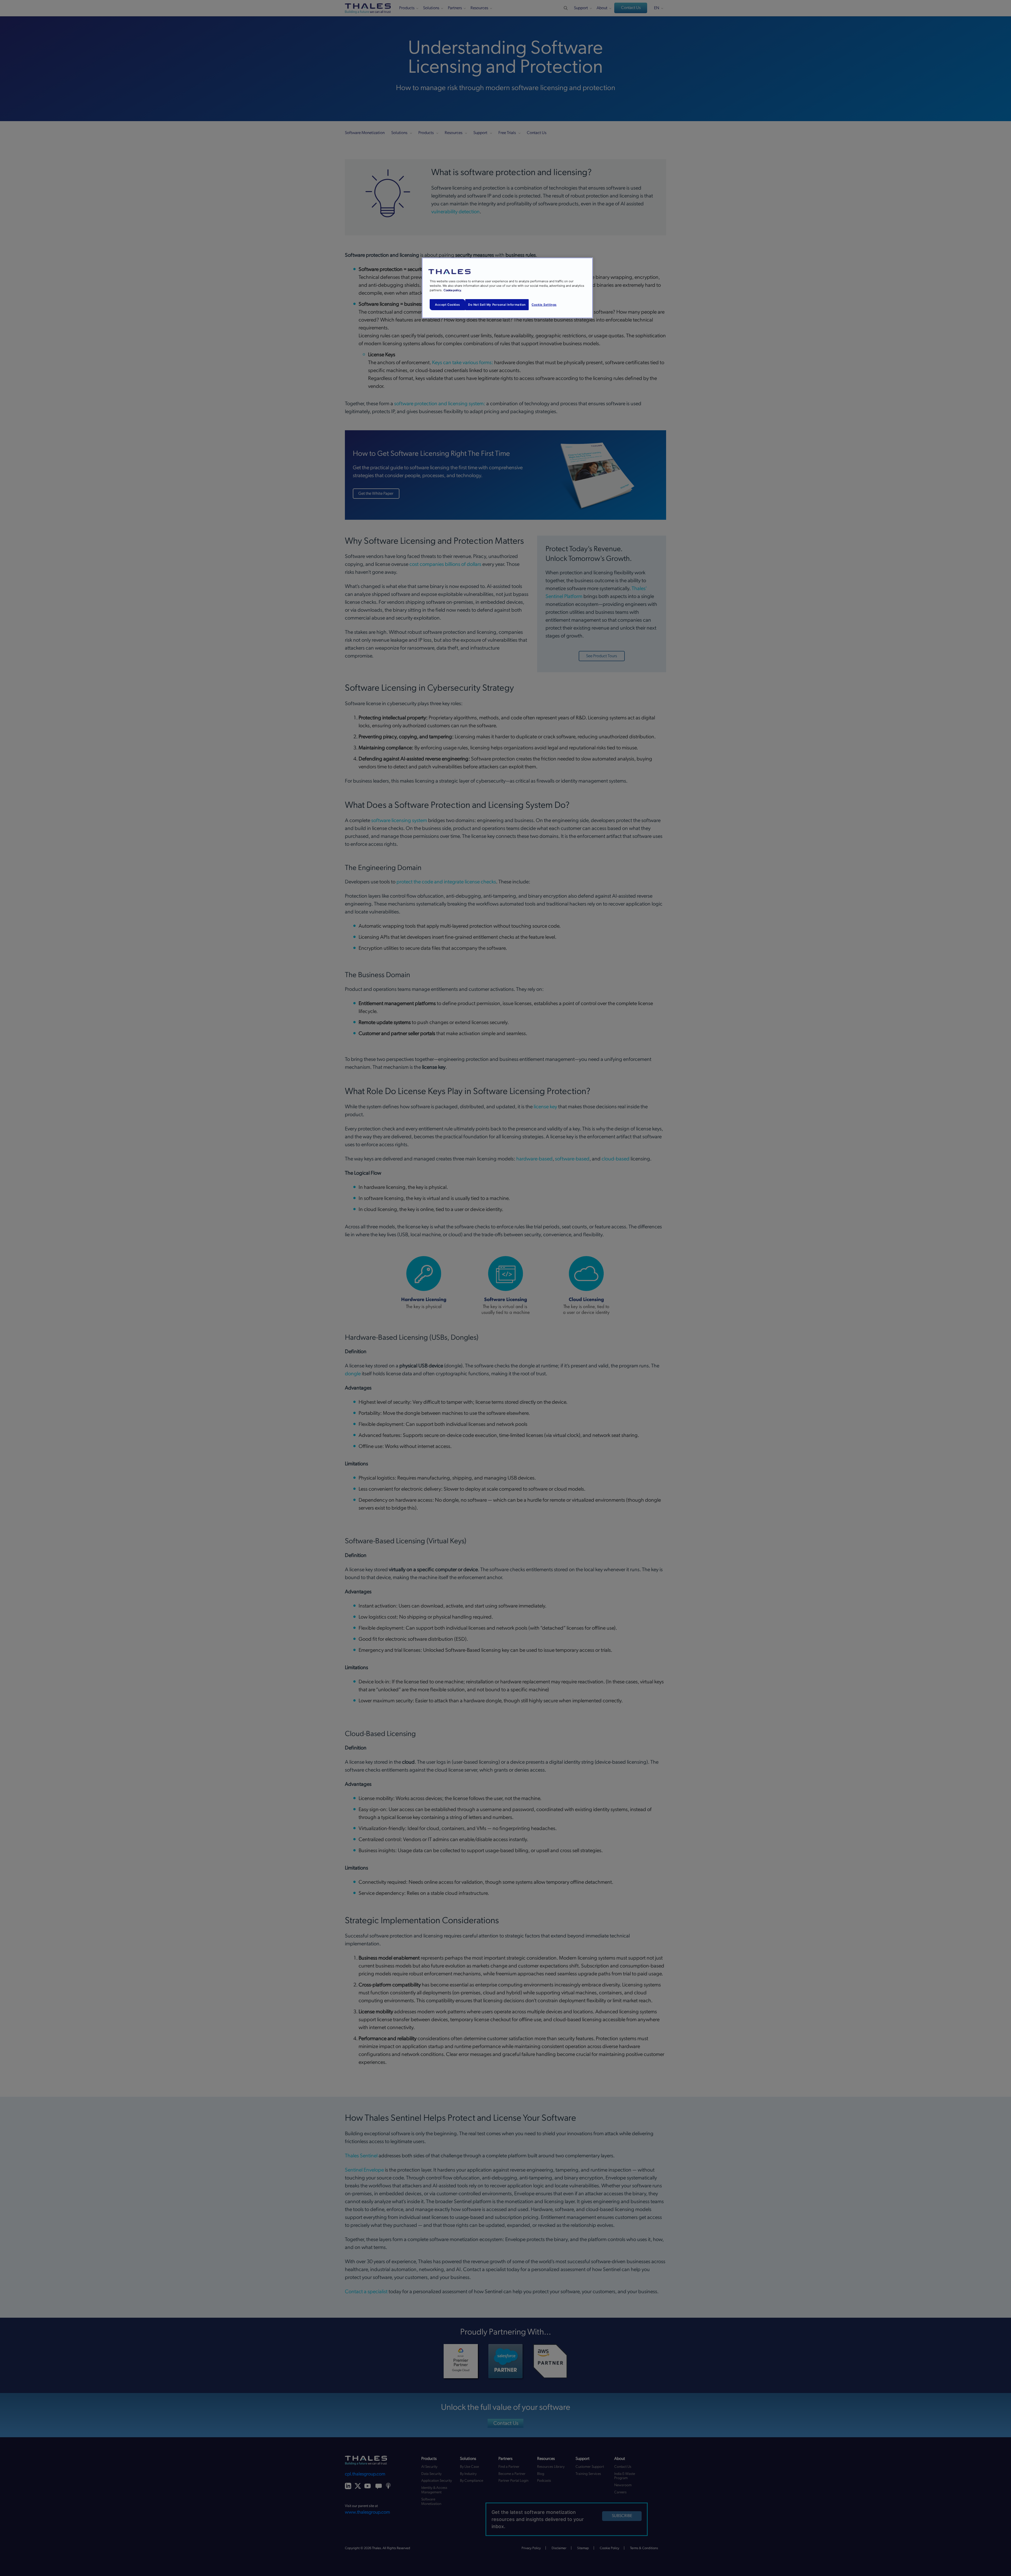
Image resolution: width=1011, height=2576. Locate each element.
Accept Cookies (447, 305)
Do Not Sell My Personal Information (497, 305)
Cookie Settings (544, 305)
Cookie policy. (453, 290)
